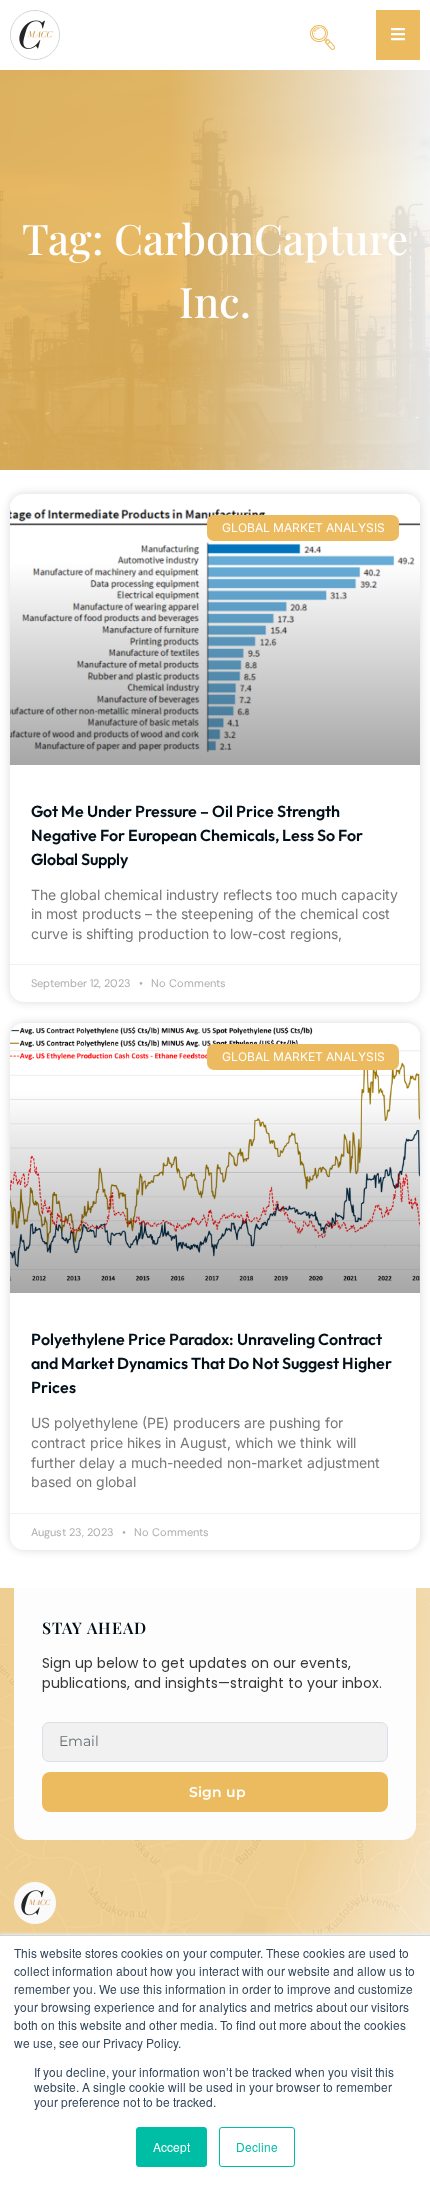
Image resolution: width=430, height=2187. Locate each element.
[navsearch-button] (322, 30)
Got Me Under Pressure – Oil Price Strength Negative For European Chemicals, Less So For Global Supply (197, 835)
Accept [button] (171, 2146)
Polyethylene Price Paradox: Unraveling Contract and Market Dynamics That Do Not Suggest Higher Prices (211, 1363)
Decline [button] (257, 2146)
